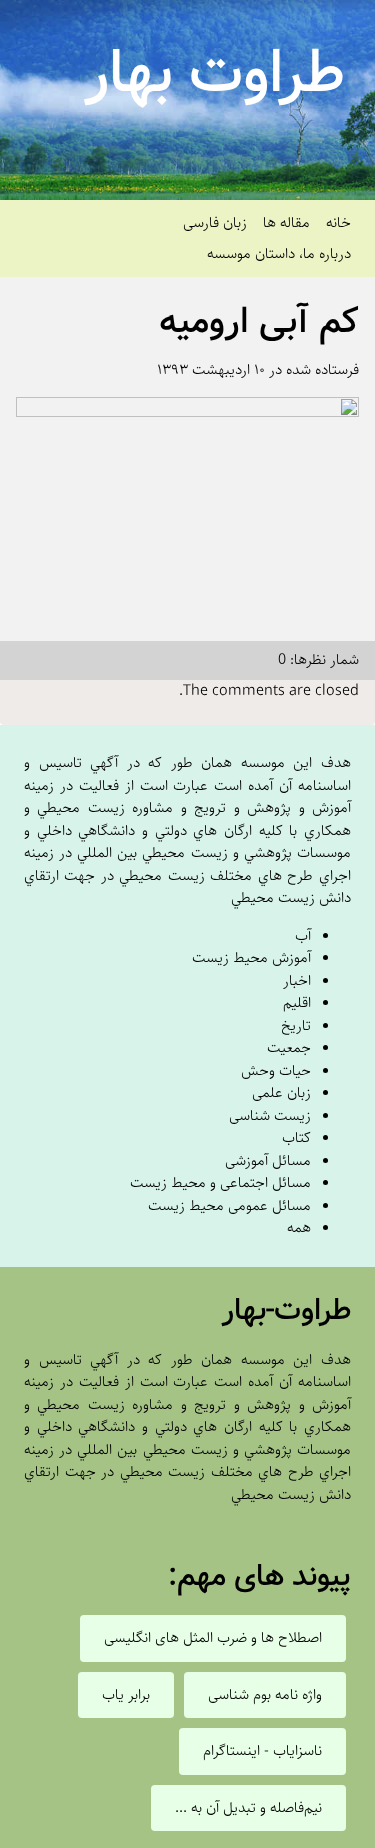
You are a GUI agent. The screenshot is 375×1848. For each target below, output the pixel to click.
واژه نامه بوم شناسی (265, 1695)
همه (299, 1227)
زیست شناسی (270, 1115)
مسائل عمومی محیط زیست (229, 1205)
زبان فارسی (215, 222)
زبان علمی (281, 1092)
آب (303, 935)
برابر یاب (126, 1695)
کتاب (296, 1137)
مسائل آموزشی (268, 1160)
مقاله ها (286, 222)
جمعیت (289, 1047)
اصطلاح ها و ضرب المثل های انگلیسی (213, 1638)
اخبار (297, 980)
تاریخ (296, 1025)
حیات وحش (276, 1070)
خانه (338, 222)
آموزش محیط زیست (251, 957)
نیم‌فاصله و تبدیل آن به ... (248, 1808)
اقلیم (297, 1002)
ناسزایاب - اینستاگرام (262, 1751)
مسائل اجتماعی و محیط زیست (220, 1182)
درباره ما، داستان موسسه (279, 253)
